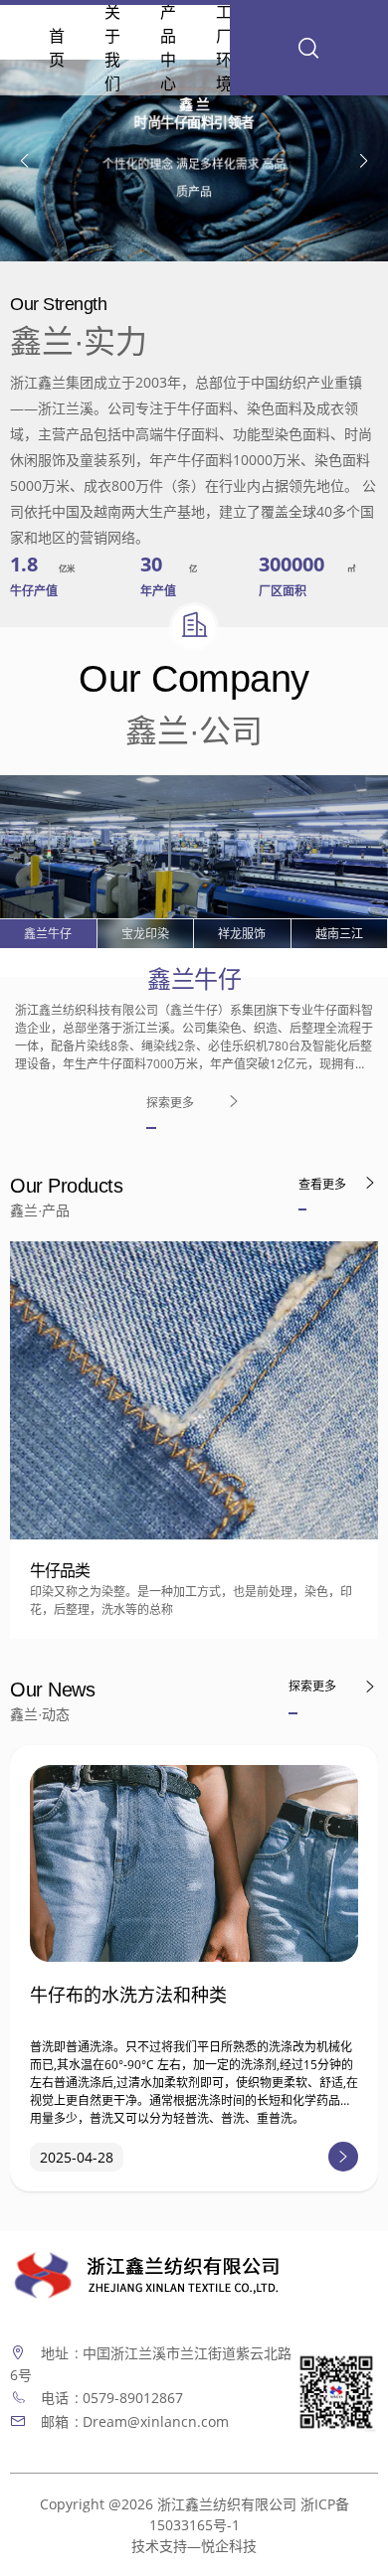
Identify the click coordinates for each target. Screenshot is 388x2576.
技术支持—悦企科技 (194, 2546)
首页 (57, 48)
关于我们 (112, 48)
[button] (364, 161)
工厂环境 (224, 48)
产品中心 (168, 48)
